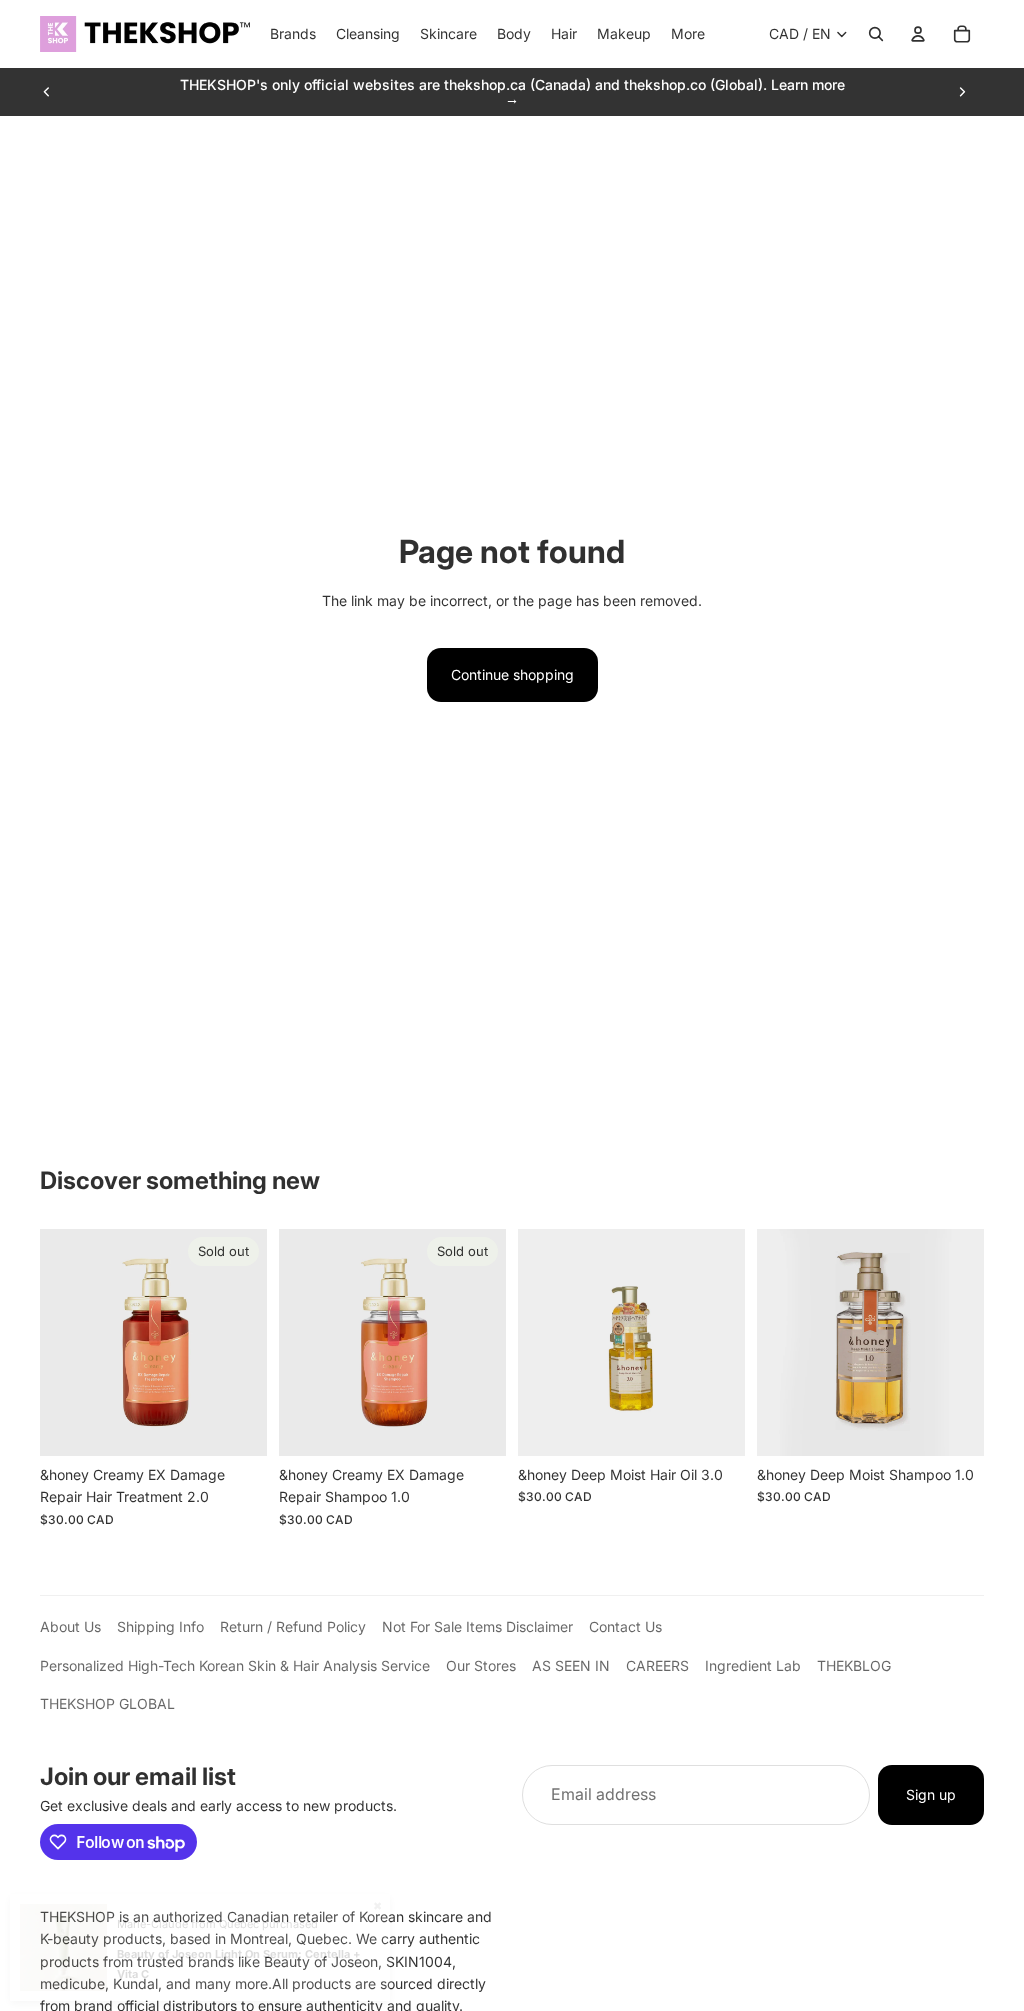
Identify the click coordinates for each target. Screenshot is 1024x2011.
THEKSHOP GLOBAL (107, 1703)
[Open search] (876, 34)
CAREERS (657, 1665)
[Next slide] (962, 92)
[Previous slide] (47, 92)
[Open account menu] (918, 34)
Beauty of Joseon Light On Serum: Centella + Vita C (238, 1964)
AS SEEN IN (571, 1665)
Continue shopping (512, 674)
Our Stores (481, 1665)
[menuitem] (688, 34)
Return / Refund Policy (293, 1626)
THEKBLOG (854, 1665)
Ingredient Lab (753, 1665)
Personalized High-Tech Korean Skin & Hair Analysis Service (235, 1665)
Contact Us (625, 1626)
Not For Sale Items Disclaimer (477, 1626)
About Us (70, 1626)
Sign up (931, 1794)
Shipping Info (160, 1626)
